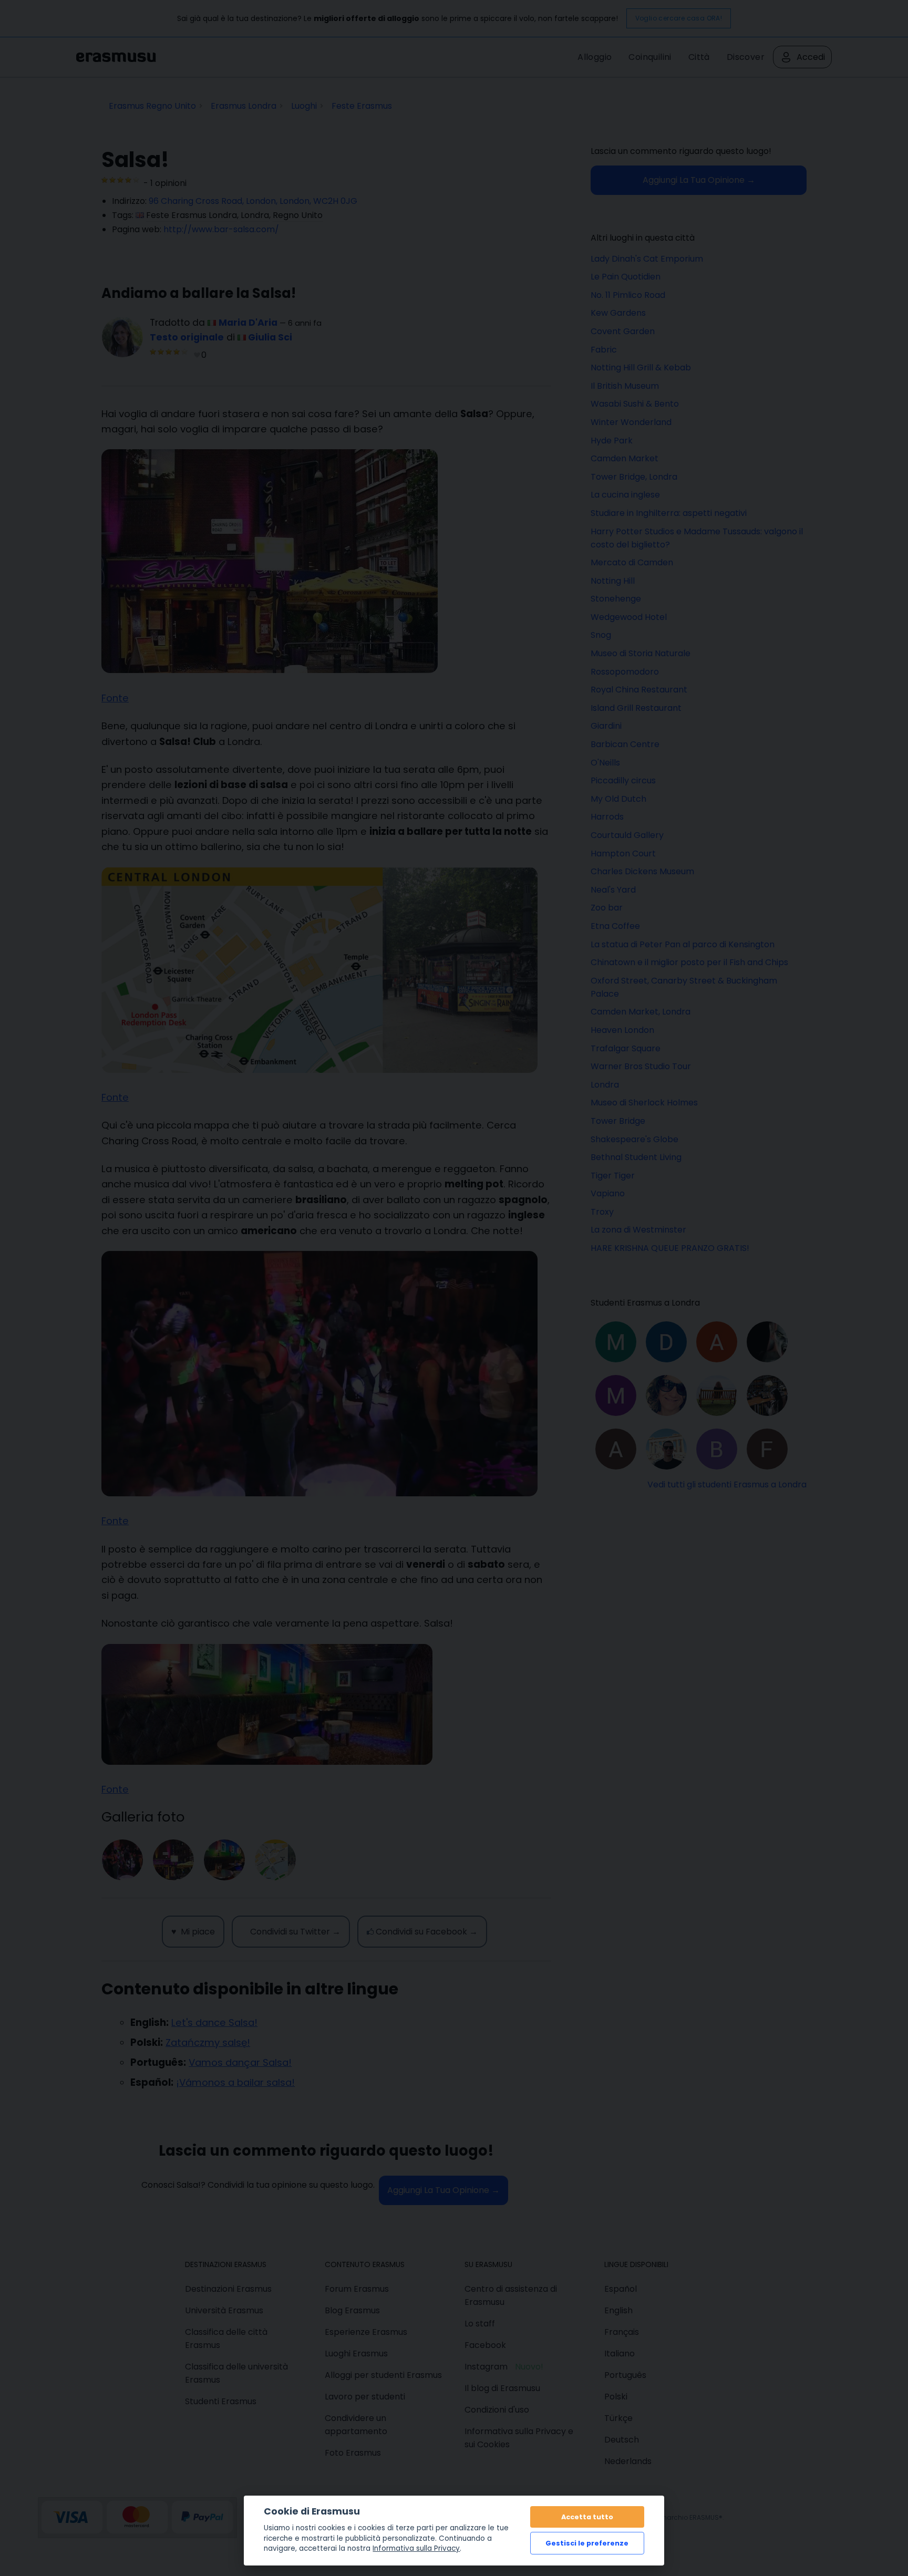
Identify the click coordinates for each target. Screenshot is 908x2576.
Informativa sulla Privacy (416, 2548)
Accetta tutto (587, 2517)
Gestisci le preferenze (587, 2543)
